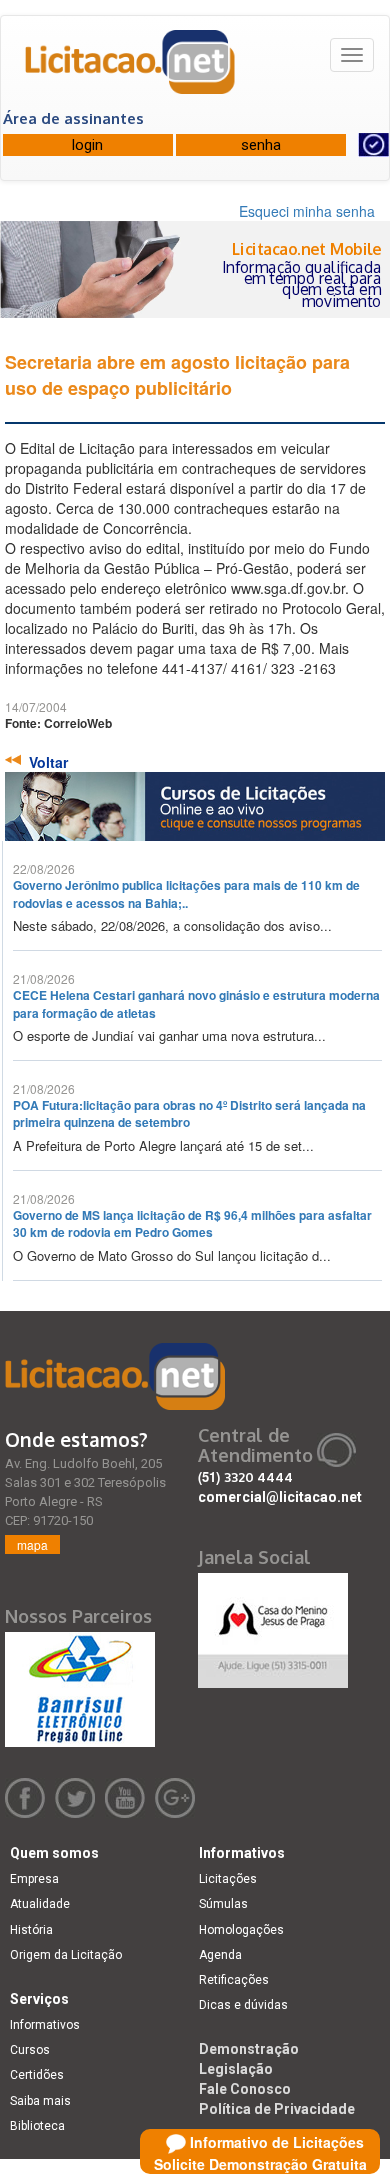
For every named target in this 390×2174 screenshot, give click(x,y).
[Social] (273, 1625)
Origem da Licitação (66, 1955)
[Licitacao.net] (131, 69)
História (31, 1930)
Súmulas (223, 1904)
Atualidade (40, 1904)
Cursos (30, 2050)
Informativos (45, 2025)
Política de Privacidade (277, 2109)
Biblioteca (37, 2126)
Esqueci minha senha (307, 211)
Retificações (234, 1980)
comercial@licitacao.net (280, 1497)
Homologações (241, 1930)
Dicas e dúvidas (243, 2005)
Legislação (236, 2069)
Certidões (37, 2075)
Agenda (220, 1955)
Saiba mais (40, 2101)
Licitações (228, 1879)
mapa (32, 1544)
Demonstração (249, 2049)
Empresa (34, 1879)
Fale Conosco (245, 2089)
